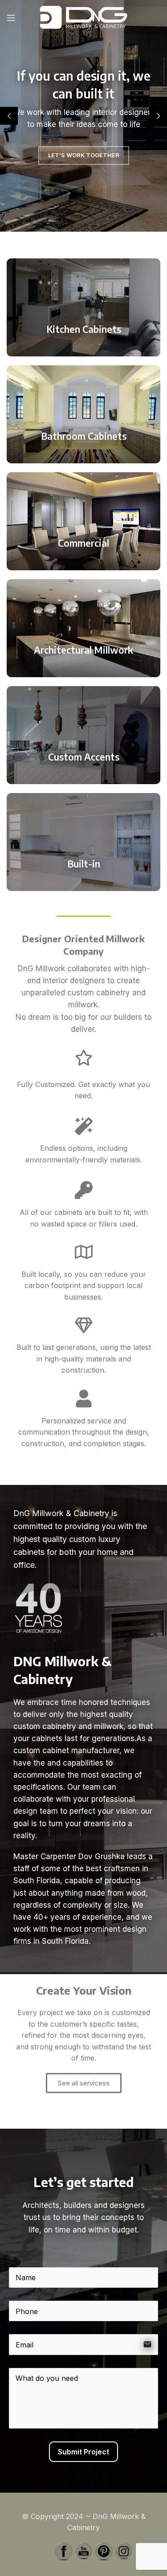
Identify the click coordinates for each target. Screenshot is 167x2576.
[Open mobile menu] (11, 18)
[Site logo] (84, 17)
